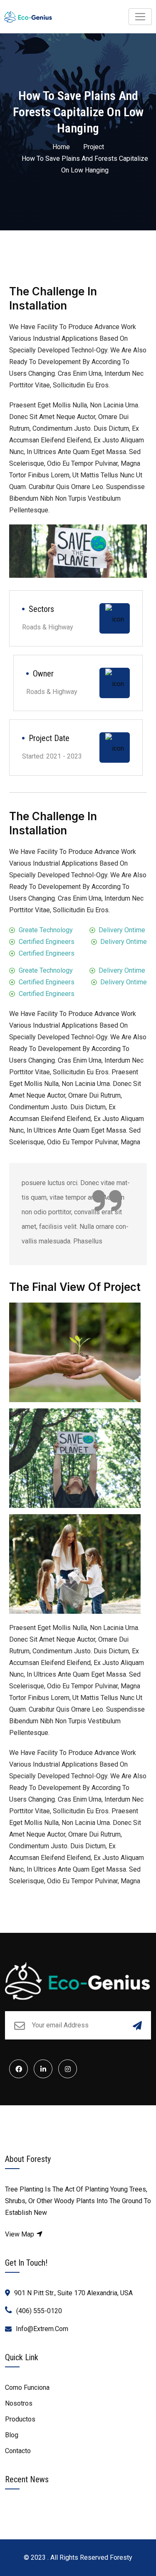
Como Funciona (27, 2388)
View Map (20, 2234)
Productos (20, 2419)
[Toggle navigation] (140, 17)
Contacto (18, 2451)
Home (61, 147)
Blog (12, 2435)
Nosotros (19, 2403)
